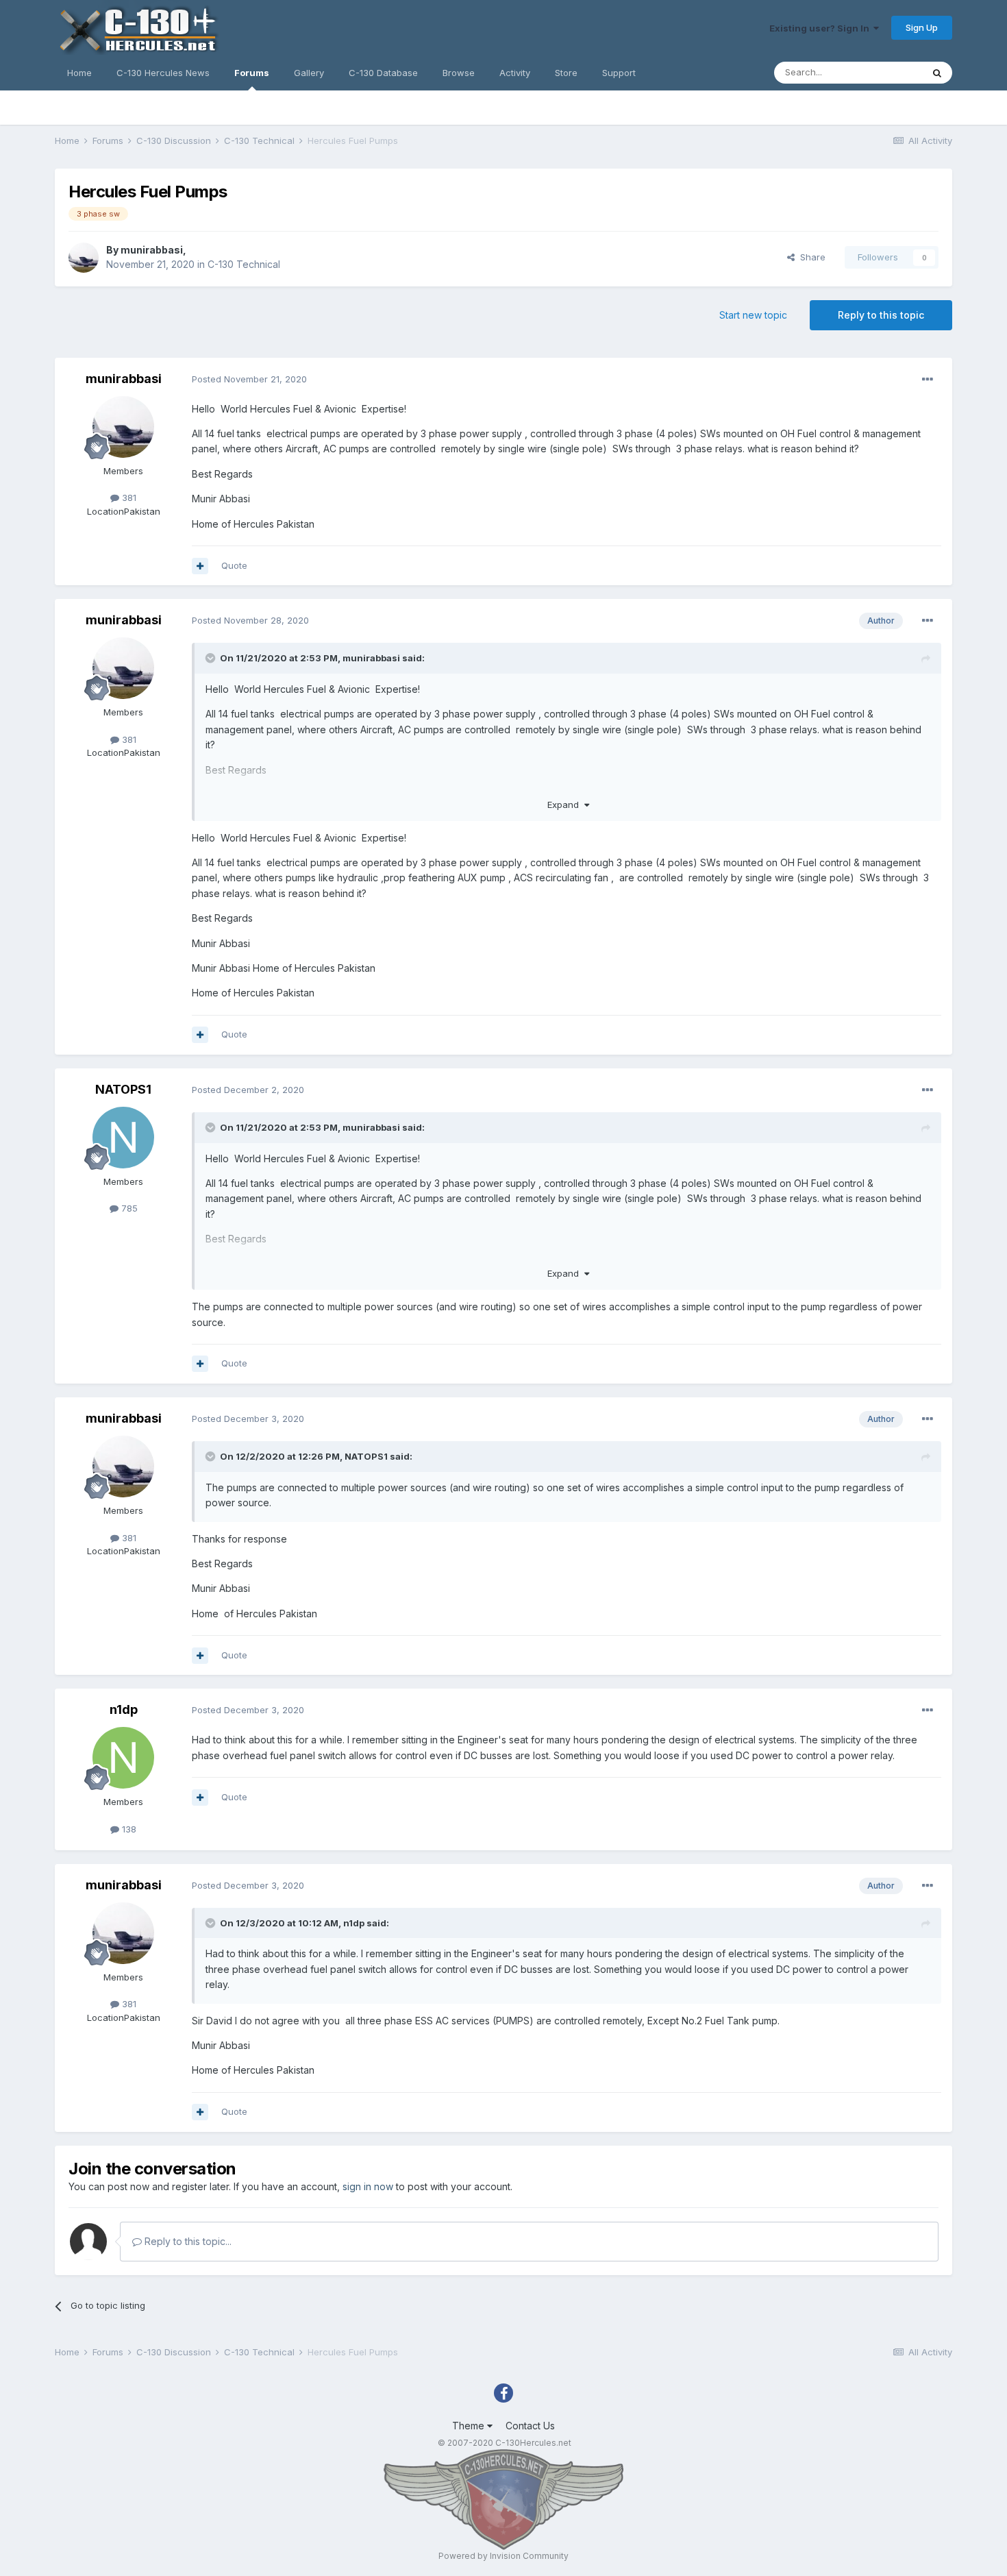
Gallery (309, 73)
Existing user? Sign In (821, 28)
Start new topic (753, 315)
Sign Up (922, 27)
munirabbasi (152, 250)
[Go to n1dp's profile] (123, 1758)
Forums (252, 73)
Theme (470, 2426)
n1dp (124, 1709)
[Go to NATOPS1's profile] (123, 1138)
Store (566, 73)
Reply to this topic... (187, 2241)
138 (128, 1829)
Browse (459, 73)
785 (128, 1208)
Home (79, 73)
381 (128, 498)
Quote (234, 565)
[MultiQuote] (200, 566)
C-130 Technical (244, 264)
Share (810, 257)
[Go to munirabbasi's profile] (84, 258)
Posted (249, 379)
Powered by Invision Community (503, 2556)
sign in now (368, 2186)
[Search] (937, 73)
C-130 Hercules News (163, 73)
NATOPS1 (123, 1089)
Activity (515, 73)
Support (619, 73)
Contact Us (530, 2426)
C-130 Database (383, 73)
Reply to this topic (881, 315)
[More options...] (928, 380)
